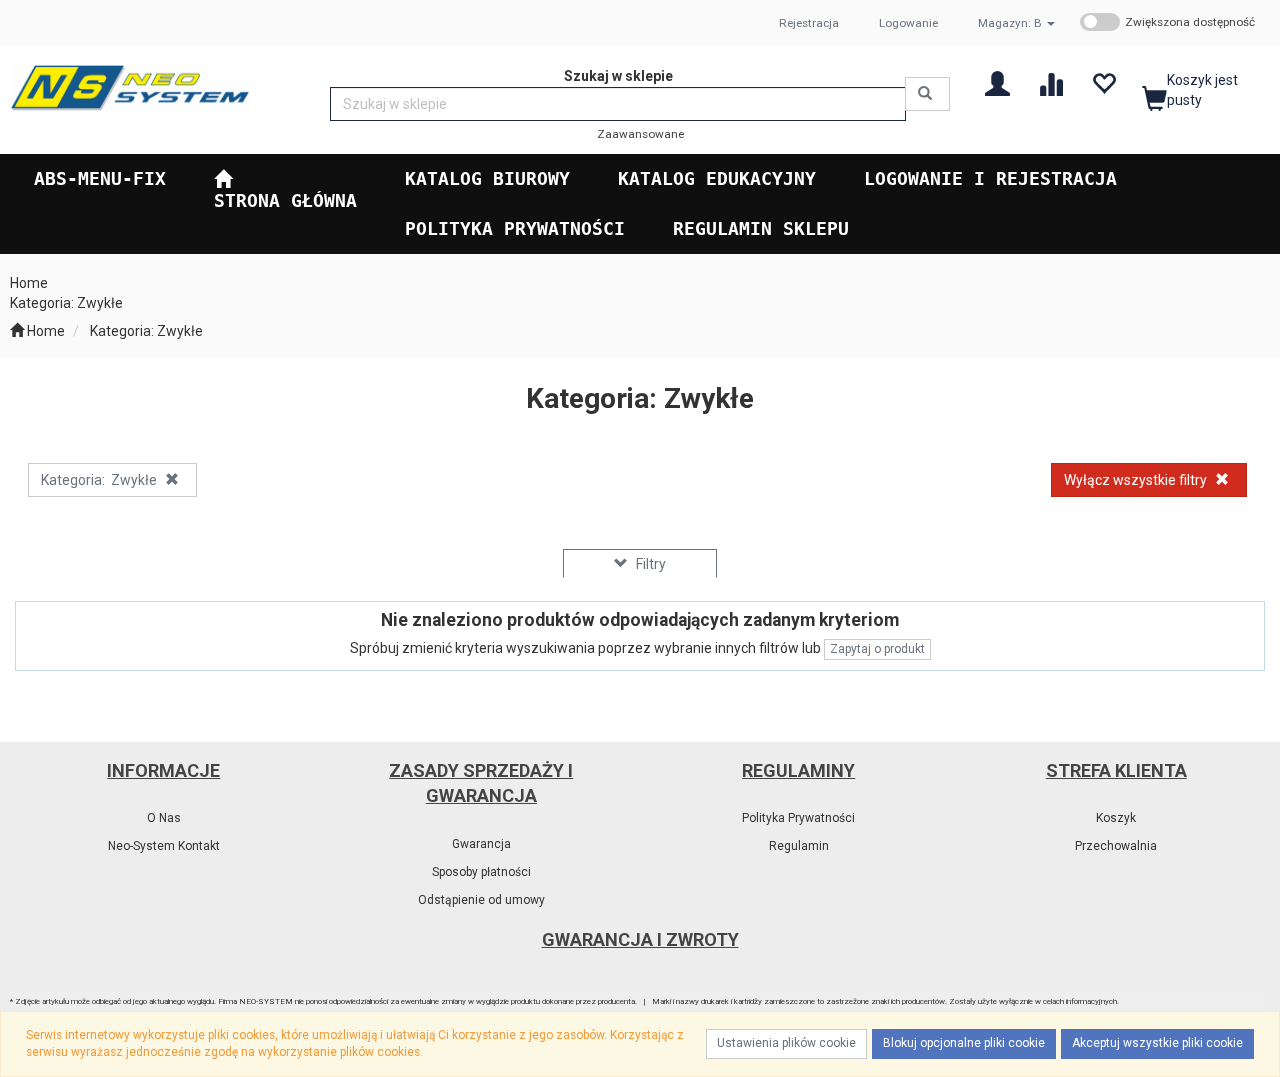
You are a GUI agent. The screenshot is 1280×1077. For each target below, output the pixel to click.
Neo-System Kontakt (164, 846)
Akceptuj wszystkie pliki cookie (1157, 1043)
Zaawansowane (640, 134)
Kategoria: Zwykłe (146, 331)
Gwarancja (481, 844)
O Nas (164, 818)
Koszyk (1116, 818)
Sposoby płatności (481, 872)
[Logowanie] (997, 82)
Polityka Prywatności (798, 818)
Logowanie (908, 23)
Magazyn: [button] (1010, 23)
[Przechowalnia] (1103, 82)
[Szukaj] (927, 94)
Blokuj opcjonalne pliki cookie (964, 1043)
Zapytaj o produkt (877, 649)
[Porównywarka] (1050, 82)
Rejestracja (809, 23)
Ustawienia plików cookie (786, 1043)
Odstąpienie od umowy (481, 900)
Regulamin (799, 846)
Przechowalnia (1116, 846)
